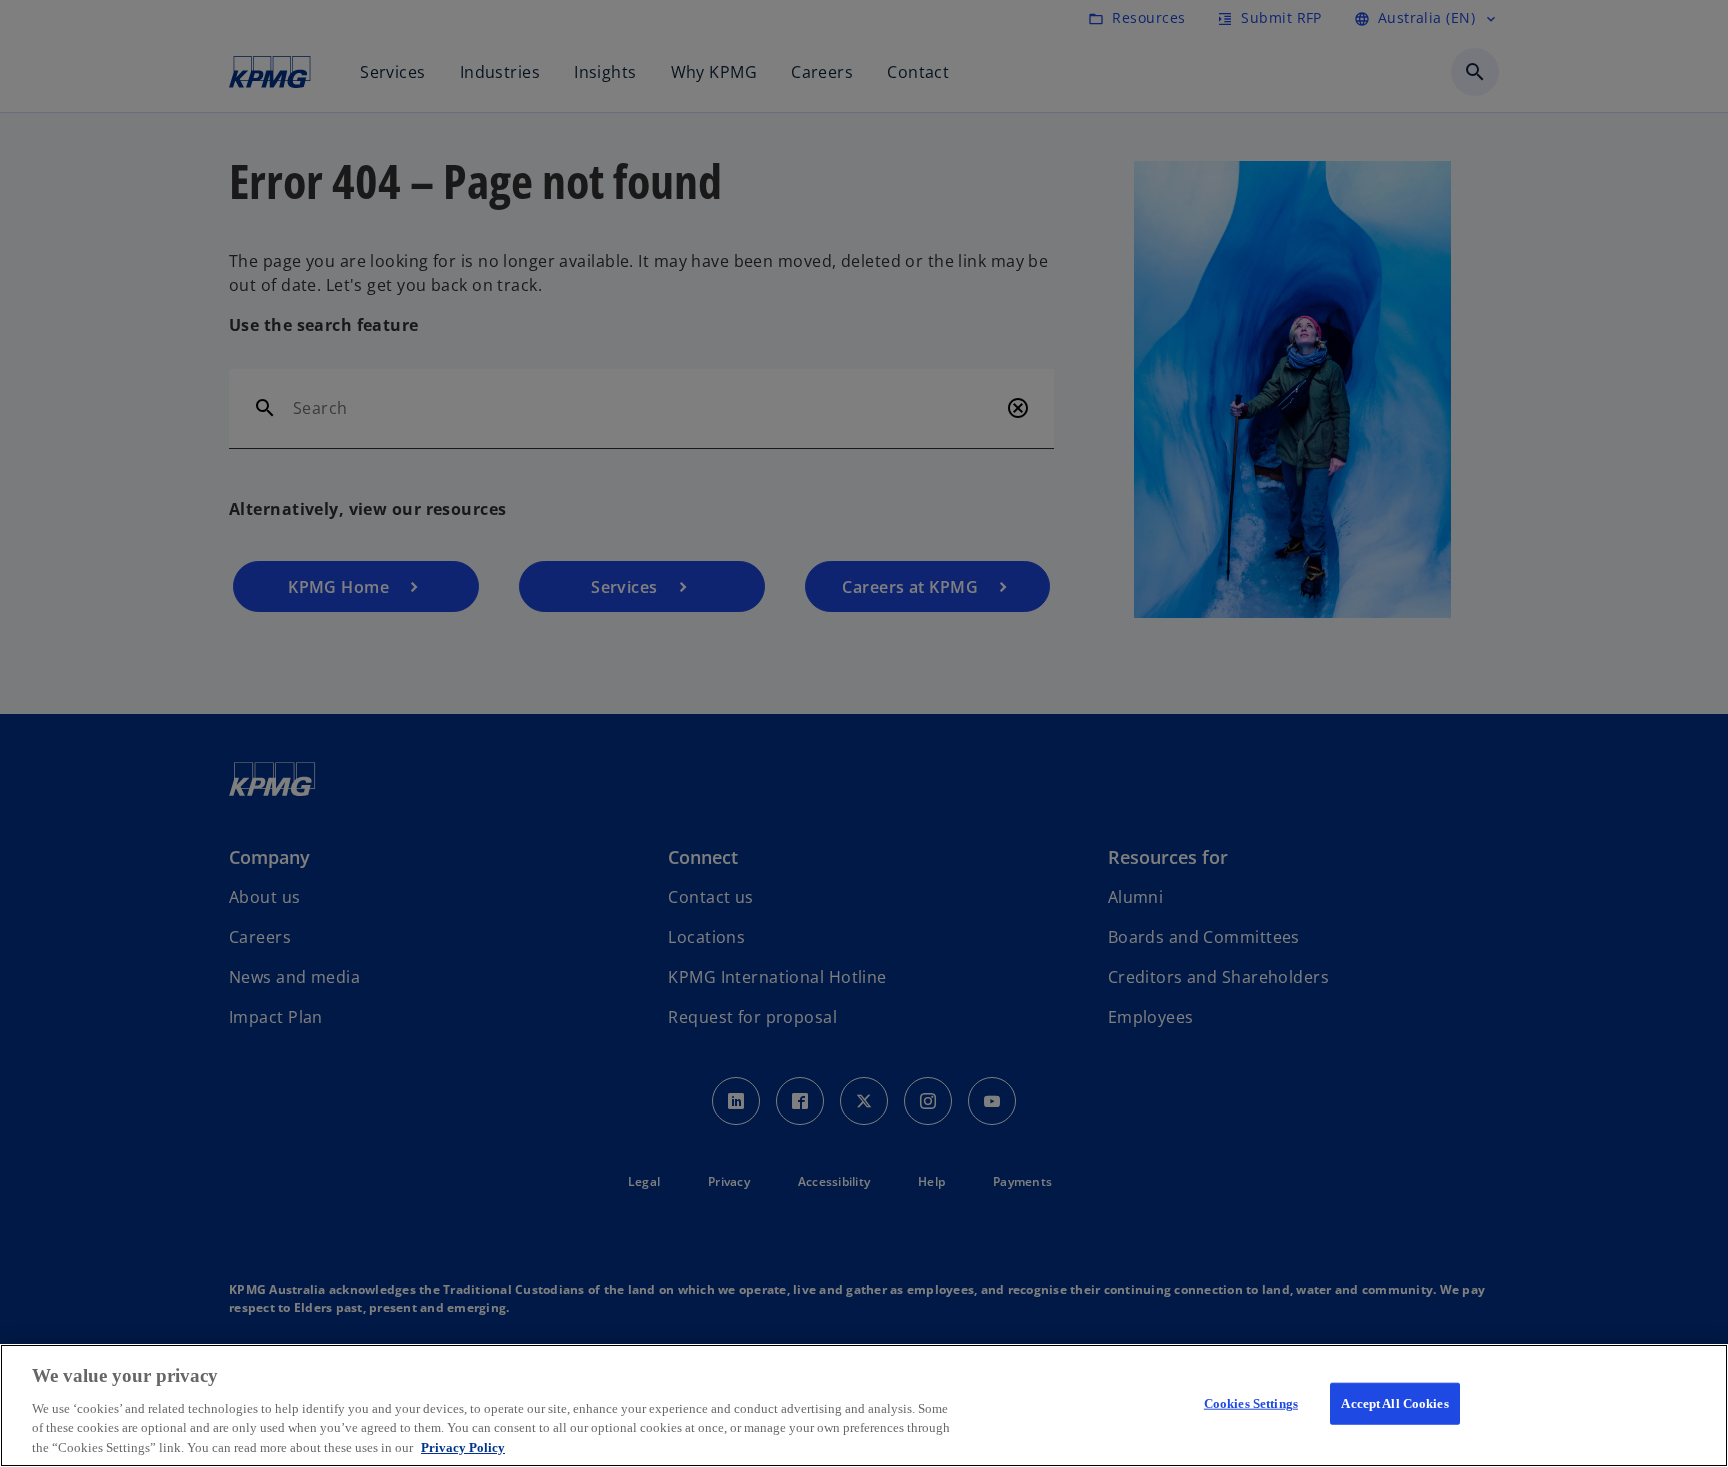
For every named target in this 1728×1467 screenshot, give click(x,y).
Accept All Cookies (1394, 1403)
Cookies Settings (1251, 1403)
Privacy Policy (463, 1446)
